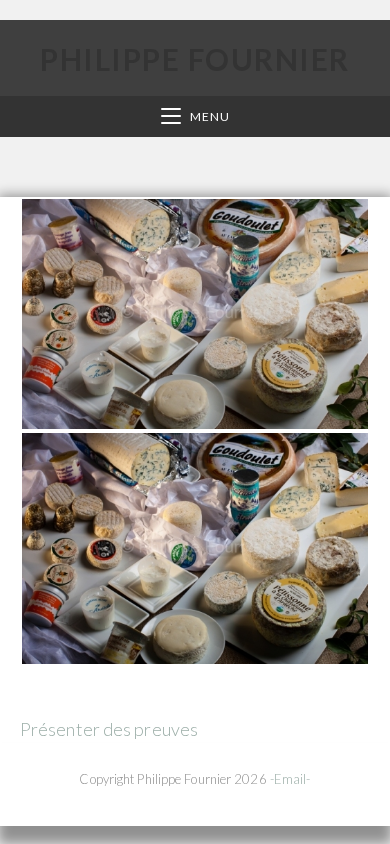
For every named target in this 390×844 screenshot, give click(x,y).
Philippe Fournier (195, 59)
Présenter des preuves (109, 729)
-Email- (290, 779)
